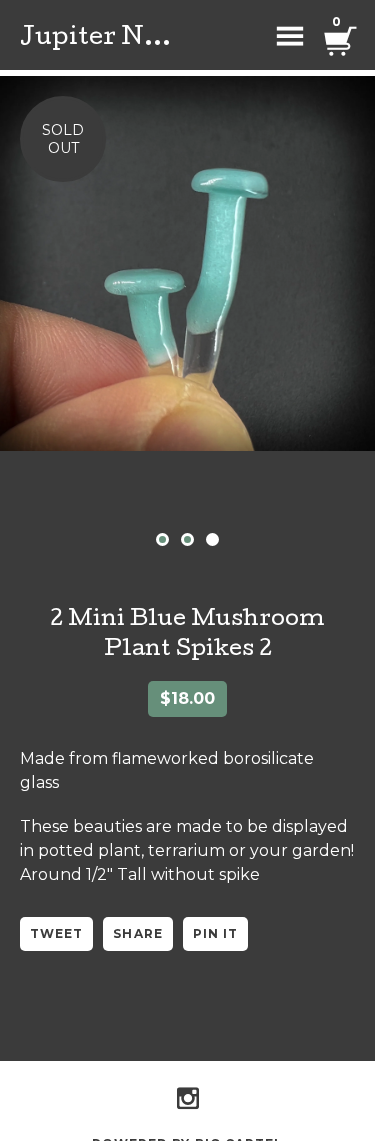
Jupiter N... (95, 39)
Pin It (215, 933)
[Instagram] (188, 1098)
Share (137, 933)
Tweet (56, 933)
